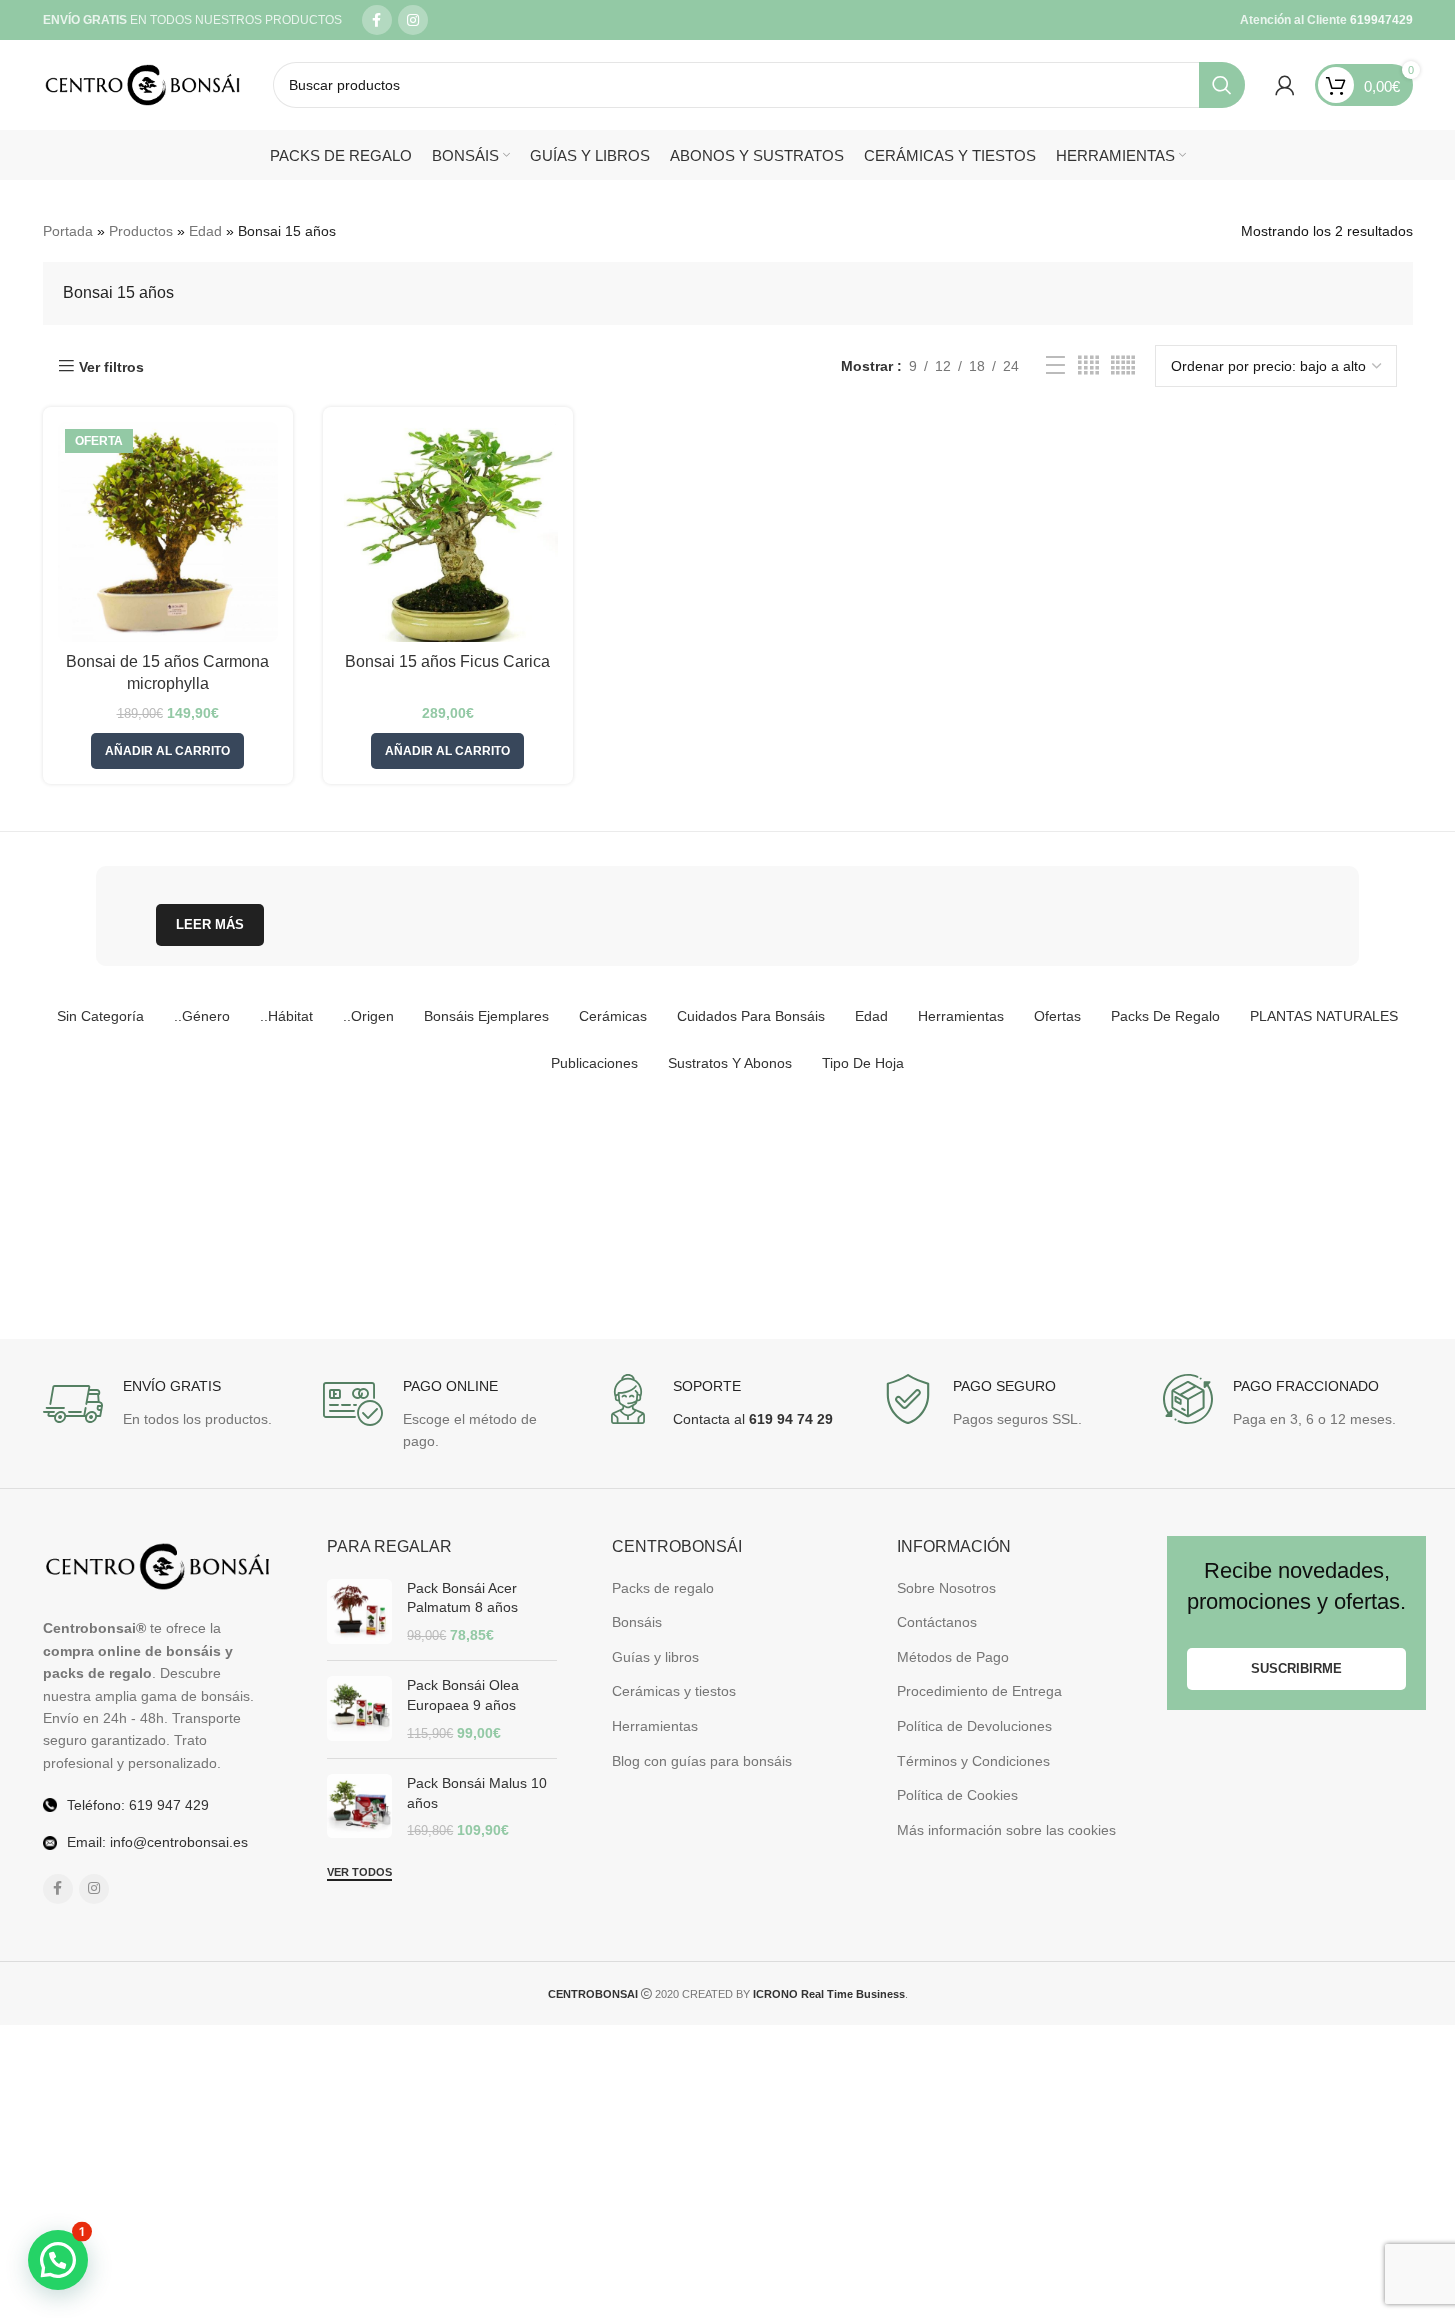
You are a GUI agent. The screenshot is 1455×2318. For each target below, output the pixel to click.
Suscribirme (1296, 1668)
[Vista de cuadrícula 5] (1123, 365)
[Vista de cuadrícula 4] (1088, 365)
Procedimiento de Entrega (979, 1691)
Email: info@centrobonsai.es (157, 1842)
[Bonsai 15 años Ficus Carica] (448, 532)
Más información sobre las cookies (1006, 1830)
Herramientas (655, 1726)
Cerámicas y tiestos (674, 1691)
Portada (68, 231)
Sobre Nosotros (946, 1588)
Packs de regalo (663, 1588)
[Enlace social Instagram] (413, 20)
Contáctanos (937, 1622)
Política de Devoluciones (974, 1726)
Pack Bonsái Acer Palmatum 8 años (462, 1598)
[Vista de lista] (1055, 365)
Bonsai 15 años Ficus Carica (447, 661)
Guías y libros (655, 1657)
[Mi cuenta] (1285, 85)
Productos (141, 231)
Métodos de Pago (953, 1657)
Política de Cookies (957, 1795)
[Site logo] (143, 84)
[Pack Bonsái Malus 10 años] (359, 1807)
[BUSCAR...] (1222, 85)
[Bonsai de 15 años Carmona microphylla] (168, 532)
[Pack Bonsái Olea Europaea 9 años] (359, 1709)
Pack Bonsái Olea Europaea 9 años (463, 1695)
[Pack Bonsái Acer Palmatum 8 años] (359, 1612)
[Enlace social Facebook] (377, 20)
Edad (205, 231)
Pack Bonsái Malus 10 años (477, 1793)
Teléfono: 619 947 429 (138, 1805)
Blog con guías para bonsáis (702, 1761)
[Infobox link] (157, 1404)
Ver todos (359, 1872)
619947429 (1380, 20)
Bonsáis (637, 1622)
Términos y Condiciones (973, 1761)
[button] (167, 751)
